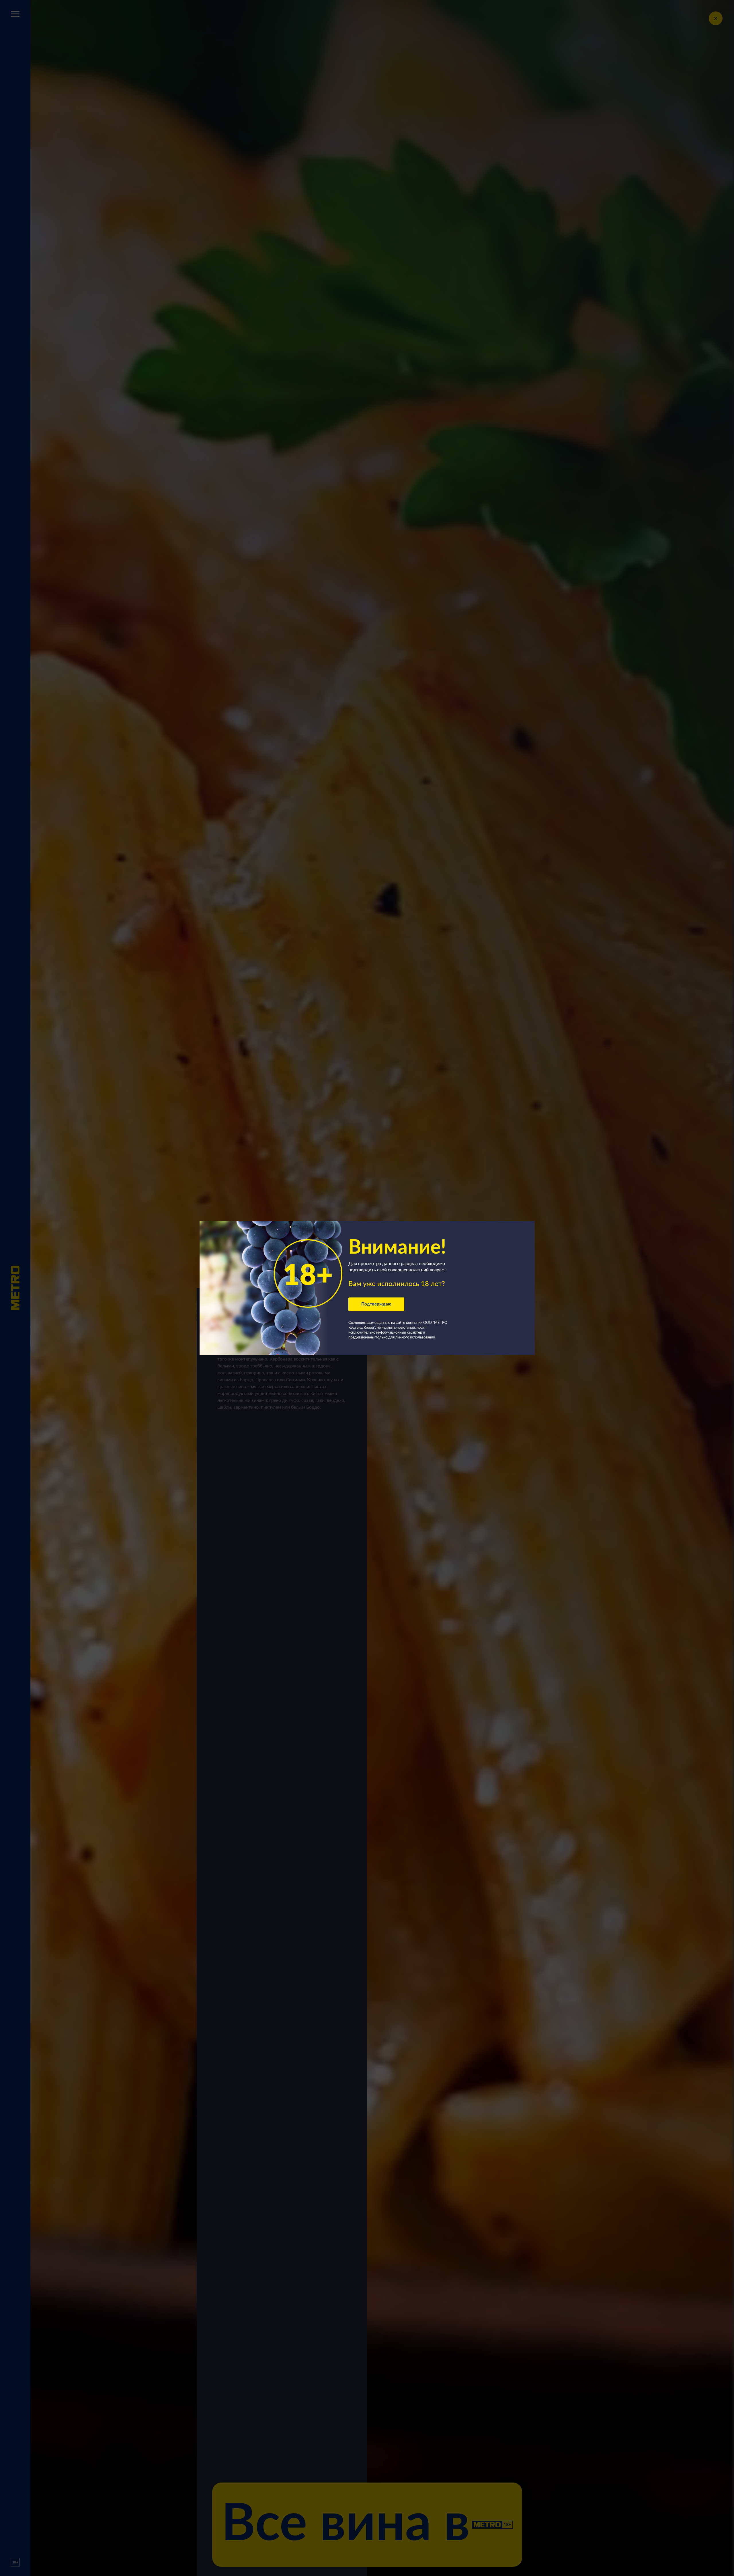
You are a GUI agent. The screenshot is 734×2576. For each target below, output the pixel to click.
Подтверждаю (376, 1304)
